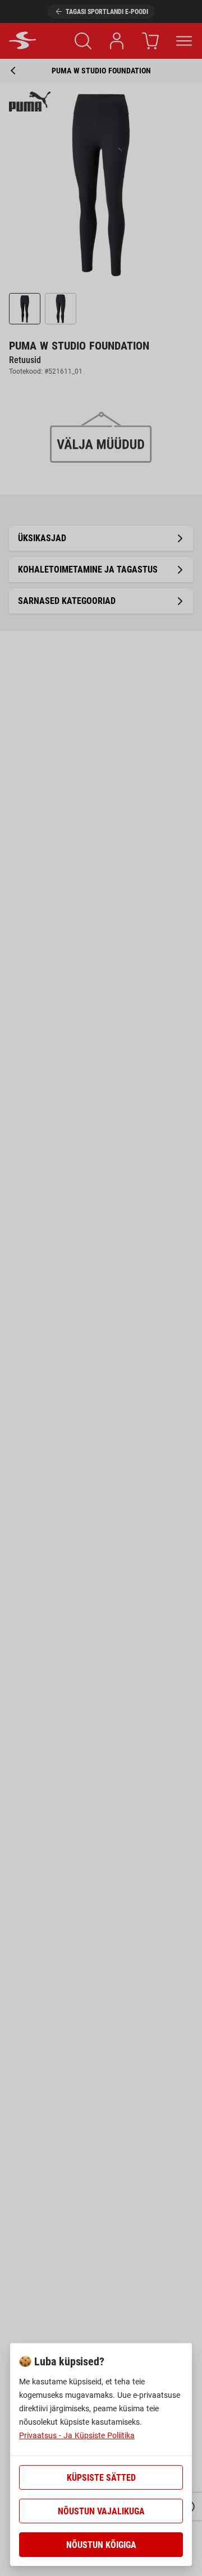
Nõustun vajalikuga (101, 2511)
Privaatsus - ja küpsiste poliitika (77, 2435)
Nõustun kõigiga (101, 2545)
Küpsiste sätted (101, 2478)
